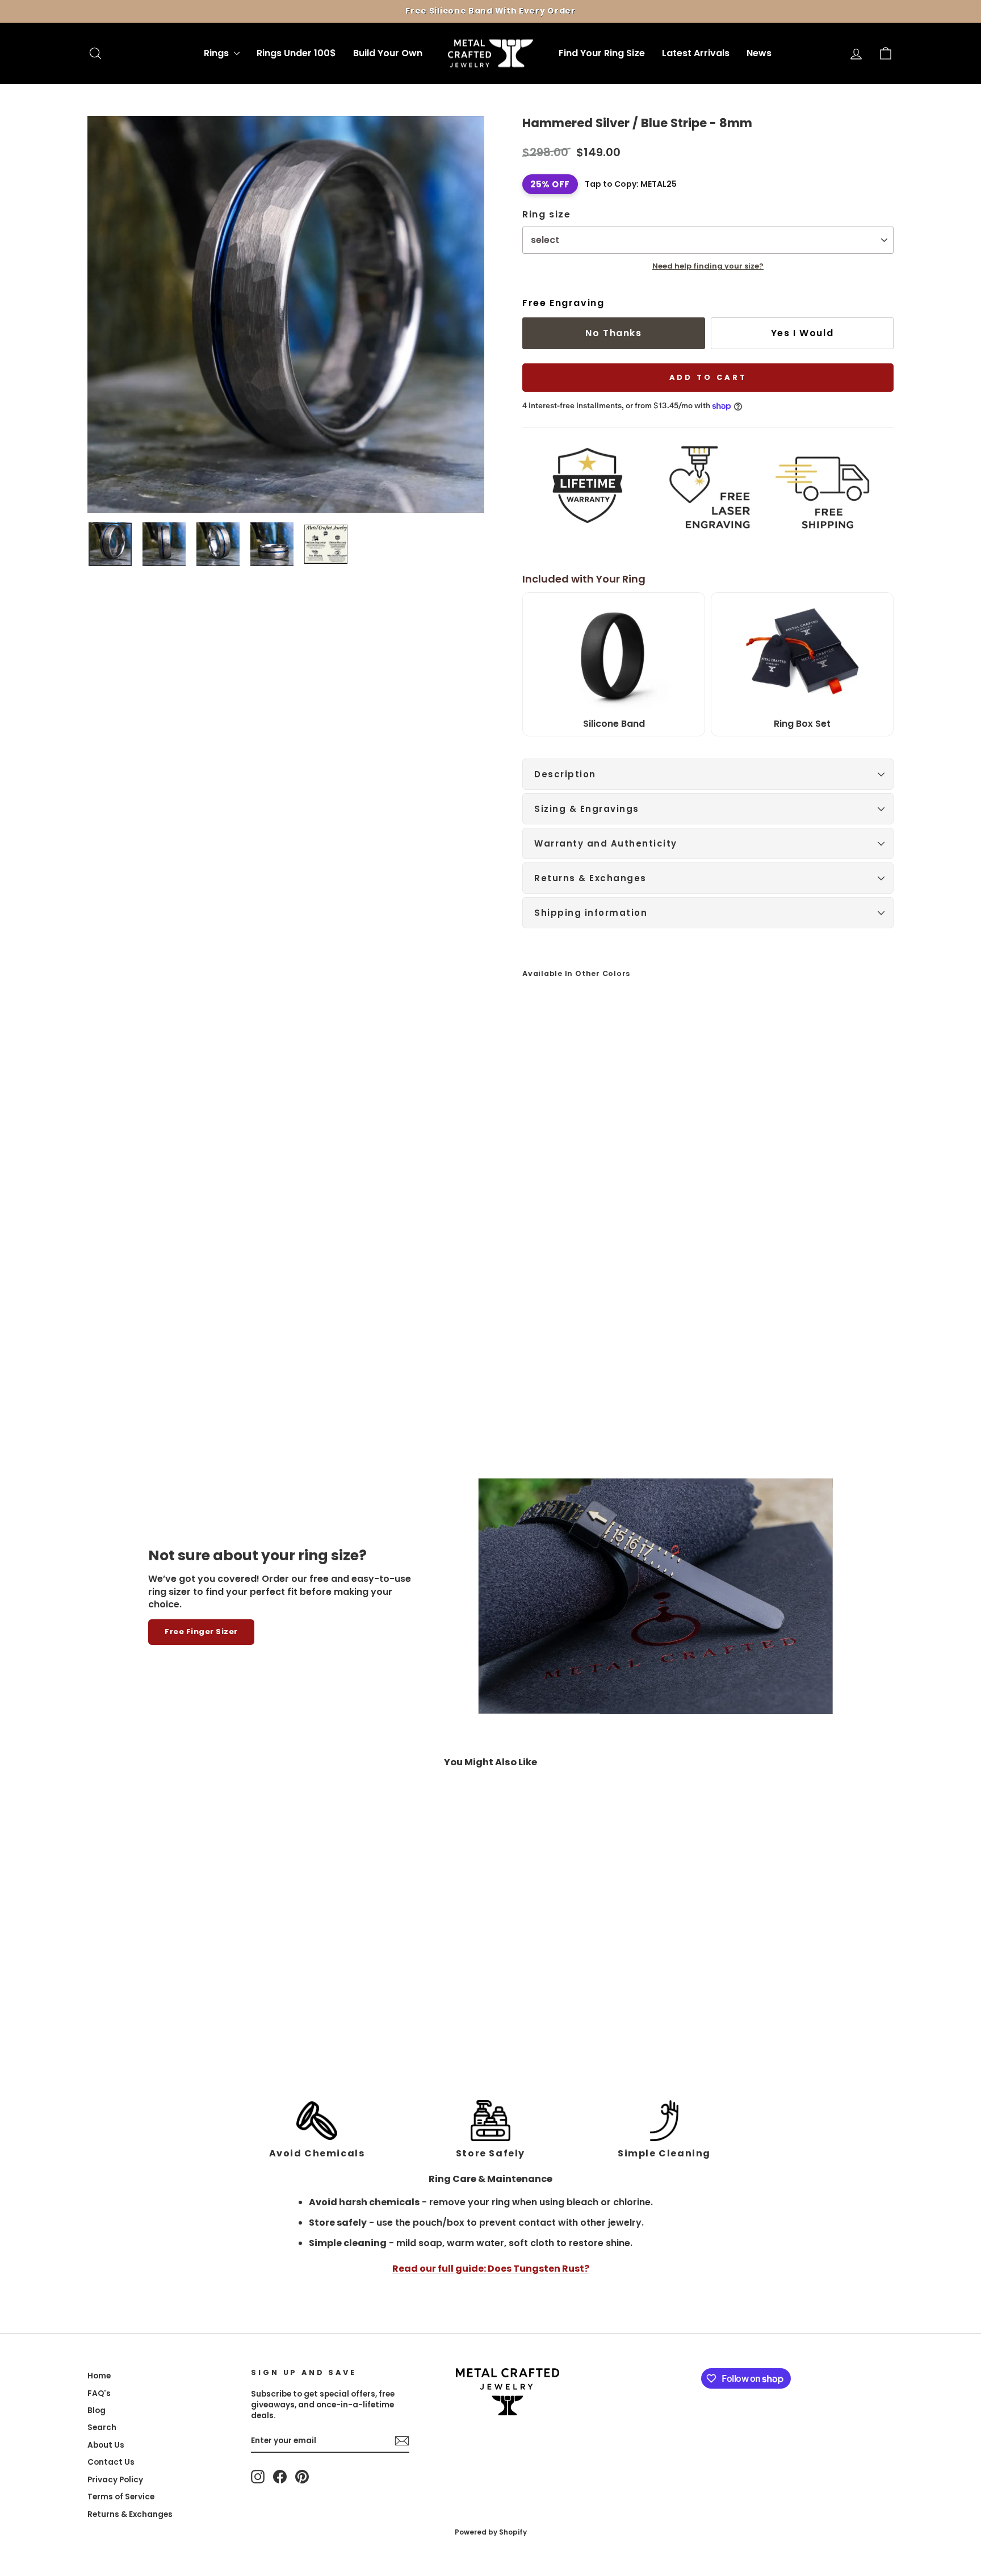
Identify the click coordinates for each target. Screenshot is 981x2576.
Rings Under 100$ (296, 53)
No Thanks (613, 333)
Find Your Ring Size (602, 53)
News (759, 53)
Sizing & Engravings (587, 809)
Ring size (546, 215)
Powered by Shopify (491, 2532)
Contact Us (111, 2462)
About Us (106, 2445)
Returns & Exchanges (590, 878)
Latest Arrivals (696, 53)
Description (565, 774)
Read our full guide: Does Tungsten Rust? (491, 2269)
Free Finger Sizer (201, 1632)
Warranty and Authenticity (606, 843)
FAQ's (99, 2393)
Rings (217, 53)
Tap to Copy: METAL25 (631, 184)
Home (99, 2376)
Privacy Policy (115, 2480)
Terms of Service (121, 2497)
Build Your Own (388, 53)
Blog (97, 2410)
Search (102, 2428)
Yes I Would (802, 333)
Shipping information (591, 913)
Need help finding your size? (708, 266)
